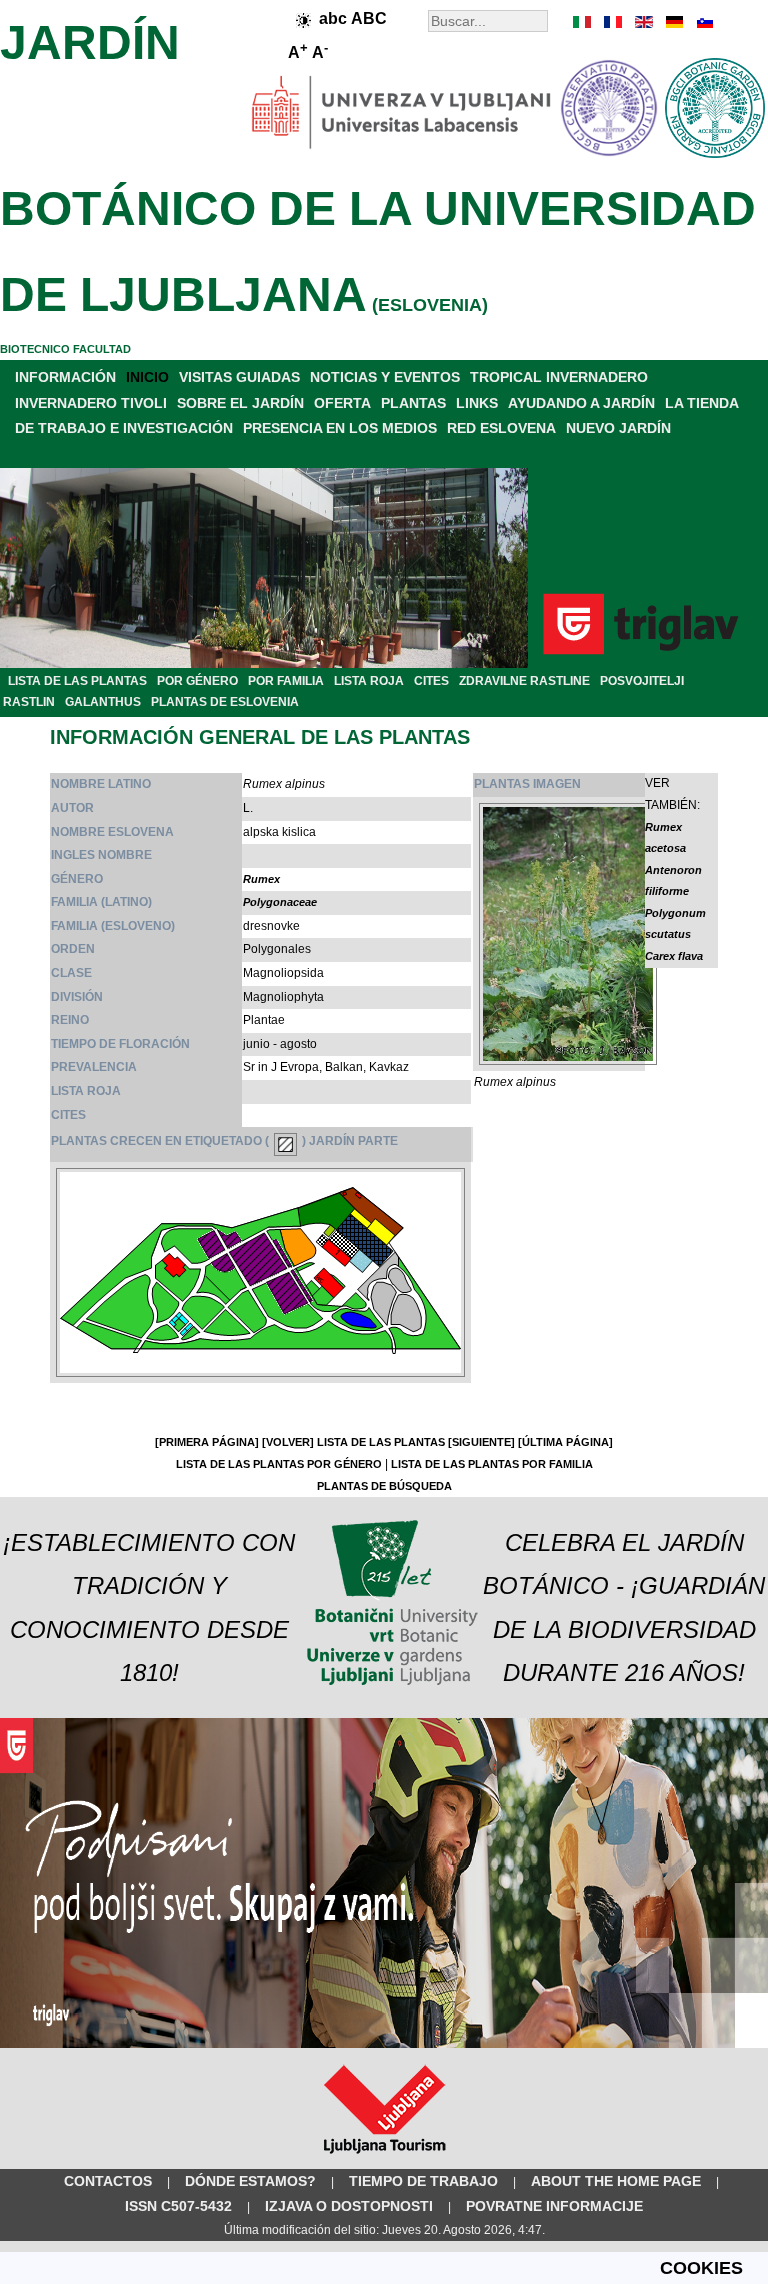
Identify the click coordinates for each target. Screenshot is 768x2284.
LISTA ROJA (369, 681)
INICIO (147, 377)
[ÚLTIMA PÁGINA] (565, 1442)
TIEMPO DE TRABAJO (423, 2181)
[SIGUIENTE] (481, 1442)
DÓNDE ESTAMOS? (250, 2181)
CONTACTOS (108, 2181)
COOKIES (701, 2268)
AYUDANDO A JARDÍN (581, 403)
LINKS (477, 403)
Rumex (261, 879)
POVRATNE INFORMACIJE (554, 2206)
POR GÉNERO (197, 681)
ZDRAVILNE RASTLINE (524, 681)
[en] (643, 22)
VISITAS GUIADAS (239, 377)
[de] (673, 22)
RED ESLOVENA (501, 428)
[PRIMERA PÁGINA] (207, 1442)
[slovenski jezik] (703, 22)
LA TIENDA (702, 403)
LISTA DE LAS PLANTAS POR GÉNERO (279, 1464)
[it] (583, 22)
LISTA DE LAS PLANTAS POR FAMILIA (492, 1464)
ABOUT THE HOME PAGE (616, 2181)
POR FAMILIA (286, 681)
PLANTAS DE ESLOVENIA (225, 702)
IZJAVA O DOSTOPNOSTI (349, 2206)
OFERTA (342, 403)
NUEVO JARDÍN (618, 428)
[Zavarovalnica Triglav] (384, 2044)
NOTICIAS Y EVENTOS (385, 377)
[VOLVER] (288, 1442)
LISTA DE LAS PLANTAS (77, 681)
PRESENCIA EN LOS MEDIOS (340, 428)
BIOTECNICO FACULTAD (65, 349)
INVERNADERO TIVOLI (91, 403)
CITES (431, 681)
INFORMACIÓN (65, 377)
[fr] (613, 22)
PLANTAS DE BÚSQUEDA (384, 1486)
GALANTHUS (103, 702)
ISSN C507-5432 (178, 2206)
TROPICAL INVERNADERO (559, 377)
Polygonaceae (280, 902)
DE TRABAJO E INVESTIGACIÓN (124, 428)
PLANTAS (413, 403)
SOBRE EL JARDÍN (240, 403)
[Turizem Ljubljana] (384, 2158)
